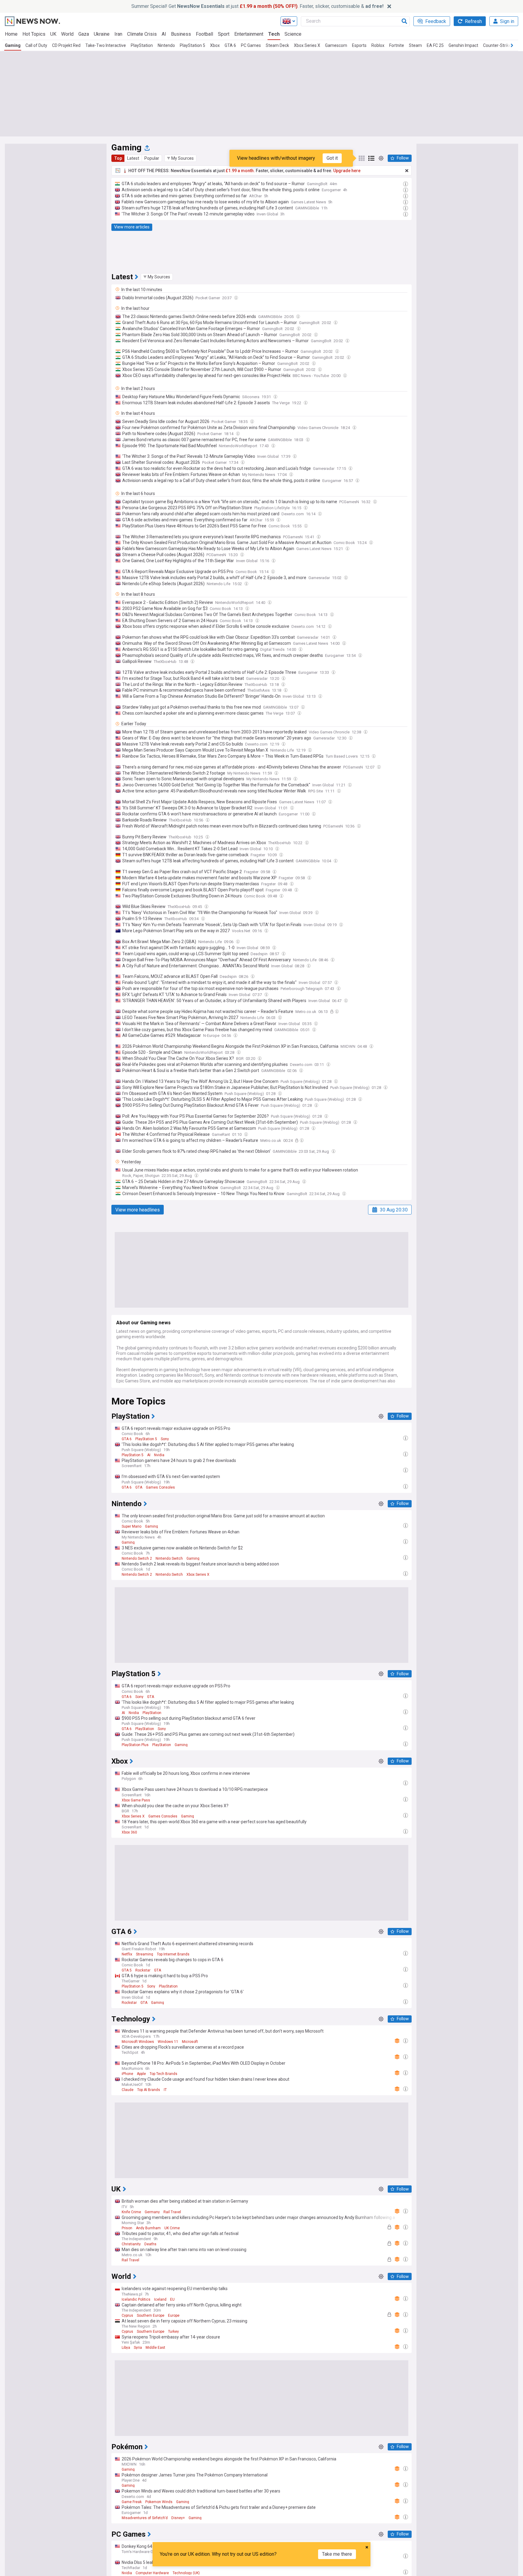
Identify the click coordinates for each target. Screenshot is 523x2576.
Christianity (131, 2244)
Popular (152, 158)
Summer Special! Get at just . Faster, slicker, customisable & (257, 6)
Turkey (173, 2332)
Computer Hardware (152, 2573)
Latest (133, 158)
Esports (359, 45)
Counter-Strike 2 (499, 45)
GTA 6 (230, 45)
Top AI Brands (149, 2090)
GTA (139, 1487)
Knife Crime (131, 2212)
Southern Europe (151, 2315)
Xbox (215, 45)
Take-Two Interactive (106, 45)
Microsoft (190, 2042)
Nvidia (159, 1455)
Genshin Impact (463, 45)
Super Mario (132, 1526)
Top (118, 158)
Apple (141, 2074)
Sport (224, 34)
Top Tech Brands (163, 2074)
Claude (128, 2090)
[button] (180, 158)
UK (53, 34)
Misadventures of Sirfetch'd (145, 2518)
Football (204, 34)
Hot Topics (34, 34)
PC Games (251, 45)
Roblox (378, 45)
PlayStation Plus (135, 1745)
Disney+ (178, 2518)
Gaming (13, 45)
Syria (138, 2348)
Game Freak (132, 2502)
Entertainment (249, 34)
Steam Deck (277, 45)
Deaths (150, 2244)
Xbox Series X (307, 45)
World (67, 34)
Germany (152, 2212)
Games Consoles (160, 1487)
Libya (126, 2348)
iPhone (127, 2074)
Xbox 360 (129, 1832)
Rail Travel (172, 2212)
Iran (118, 34)
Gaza (84, 34)
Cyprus (127, 2315)
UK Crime (172, 2228)
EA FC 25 (435, 45)
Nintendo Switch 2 (137, 1558)
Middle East (155, 2348)
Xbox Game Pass (136, 1800)
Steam (415, 45)
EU (172, 2299)
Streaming (145, 1954)
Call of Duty (36, 45)
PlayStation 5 (192, 45)
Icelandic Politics (136, 2299)
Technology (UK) (186, 2573)
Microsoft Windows (138, 2042)
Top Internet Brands (173, 1954)
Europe (174, 2315)
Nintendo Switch (169, 1558)
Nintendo (166, 45)
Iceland (160, 2299)
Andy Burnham (148, 2228)
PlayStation (142, 45)
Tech (274, 34)
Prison (127, 2228)
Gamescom (336, 45)
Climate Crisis (142, 34)
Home (11, 34)
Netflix (127, 1954)
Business (181, 34)
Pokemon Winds (159, 2502)
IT (165, 2090)
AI (164, 34)
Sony (165, 1439)
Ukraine (102, 34)
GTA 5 (127, 1970)
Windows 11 (168, 2042)
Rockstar (143, 1970)
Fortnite (397, 45)
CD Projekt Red (66, 45)
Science (293, 34)
